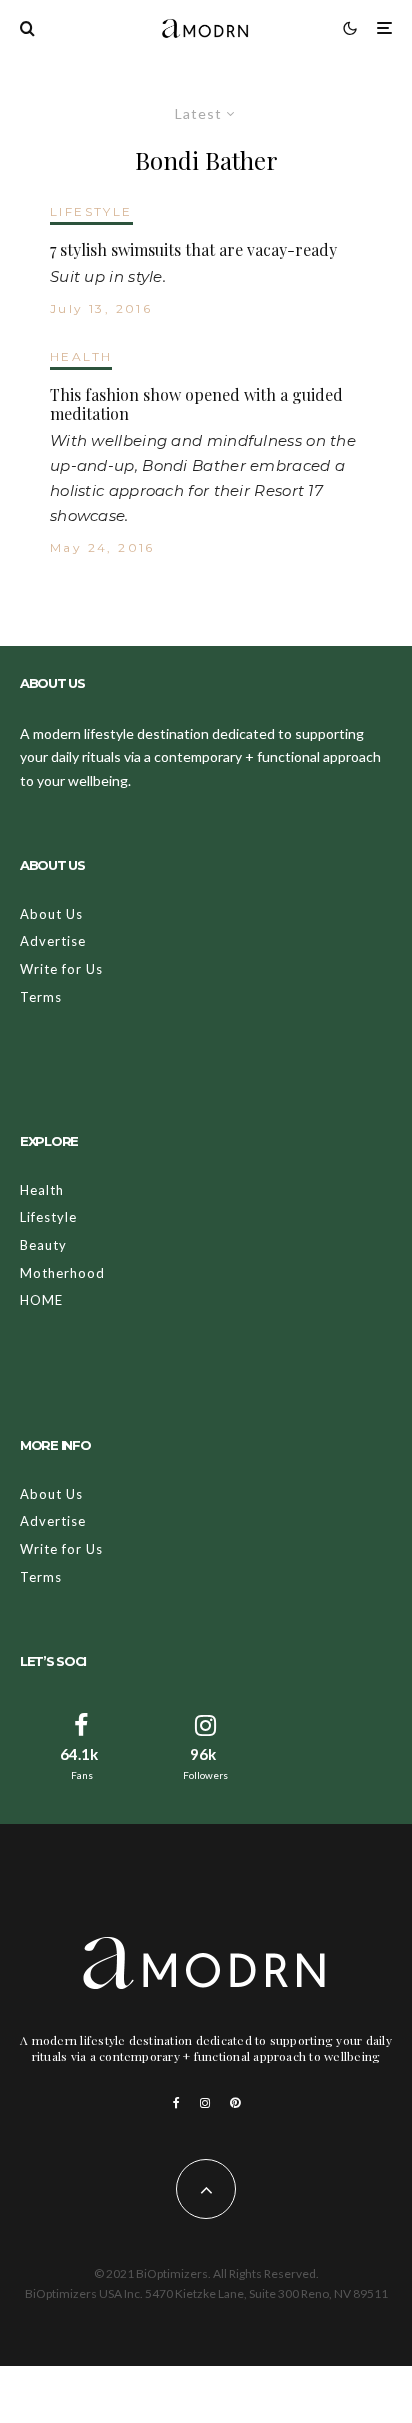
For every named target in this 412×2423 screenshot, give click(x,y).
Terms (41, 997)
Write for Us (61, 969)
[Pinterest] (235, 2103)
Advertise (53, 941)
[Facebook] (176, 2103)
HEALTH (81, 356)
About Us (51, 914)
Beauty (43, 1245)
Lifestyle (48, 1217)
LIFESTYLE (91, 211)
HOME (41, 1300)
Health (42, 1190)
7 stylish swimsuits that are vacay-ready (193, 249)
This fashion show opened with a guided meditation (196, 404)
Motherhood (62, 1273)
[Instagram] (205, 2103)
